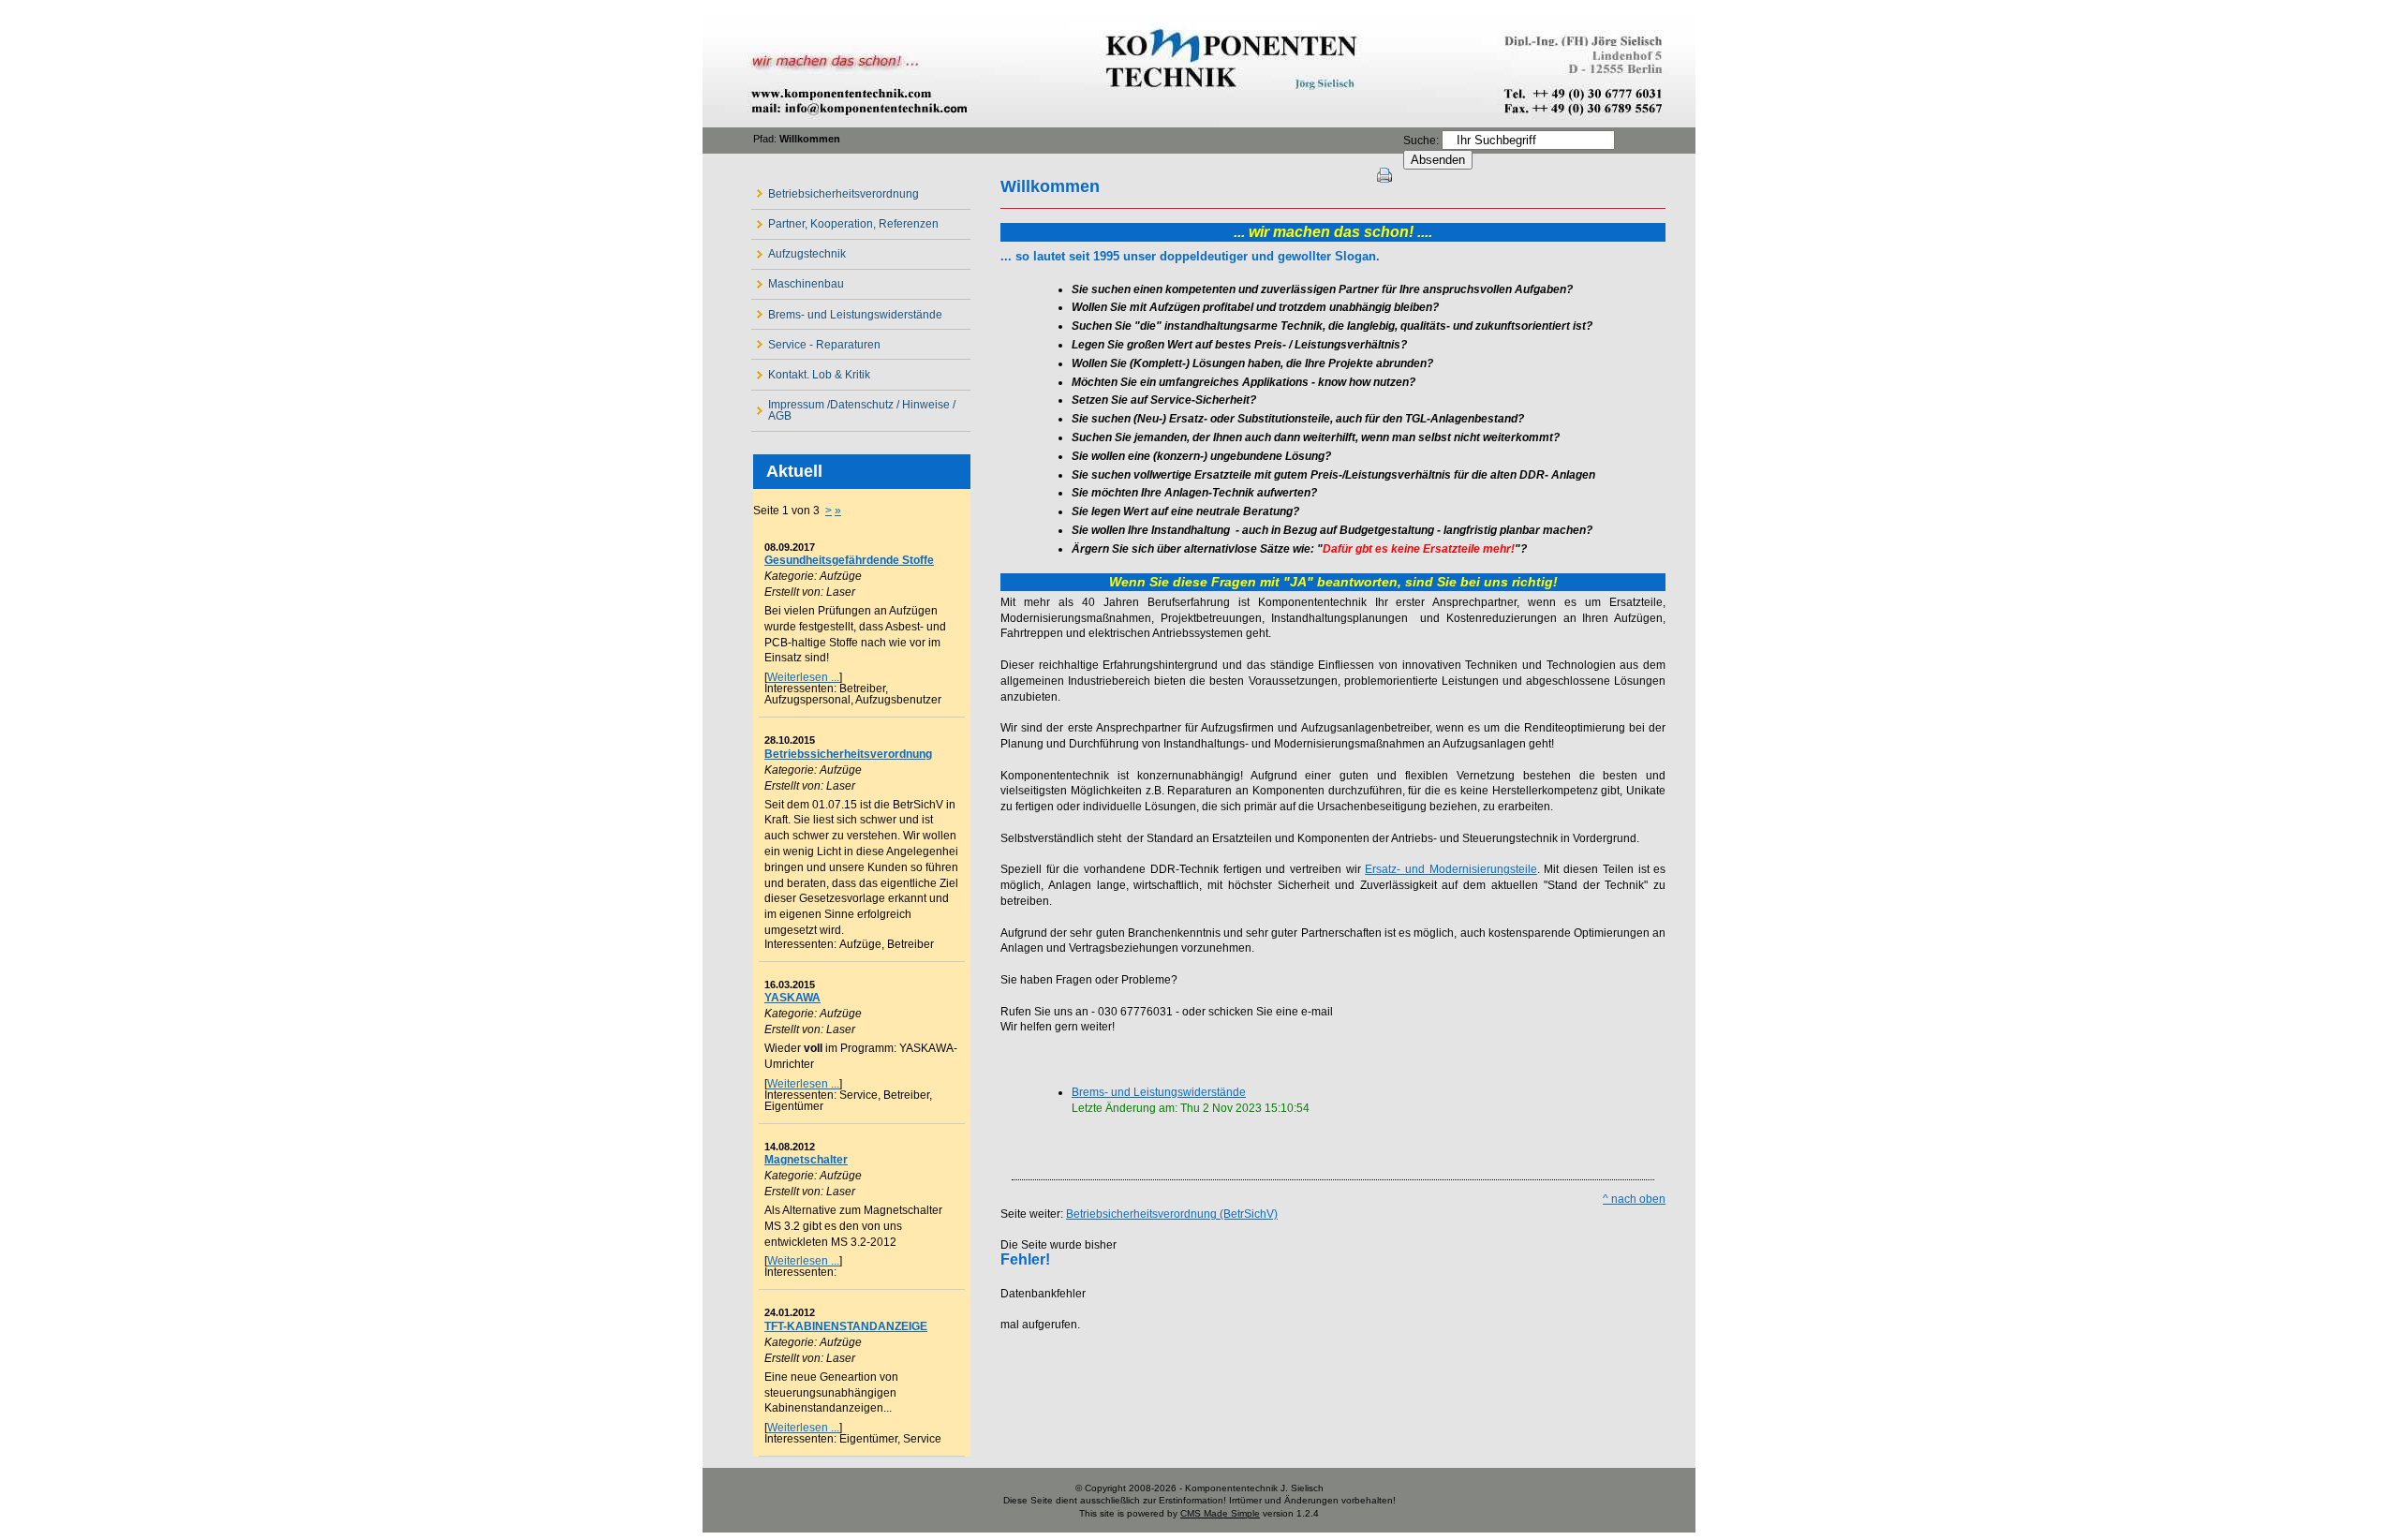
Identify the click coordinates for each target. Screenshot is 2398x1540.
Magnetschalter (806, 1160)
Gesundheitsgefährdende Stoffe (849, 560)
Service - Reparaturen (816, 341)
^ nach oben (1634, 1199)
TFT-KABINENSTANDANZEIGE (846, 1326)
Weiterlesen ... (803, 677)
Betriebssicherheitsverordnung (848, 754)
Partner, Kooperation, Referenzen (845, 221)
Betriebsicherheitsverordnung (835, 190)
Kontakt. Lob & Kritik (811, 370)
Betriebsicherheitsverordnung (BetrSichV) (1172, 1214)
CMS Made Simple (1220, 1513)
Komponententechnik (1199, 72)
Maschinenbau (798, 281)
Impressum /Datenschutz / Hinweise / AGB (853, 407)
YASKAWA (792, 998)
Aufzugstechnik (799, 251)
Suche (1420, 141)
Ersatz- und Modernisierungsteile (1451, 869)
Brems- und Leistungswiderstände (847, 311)
